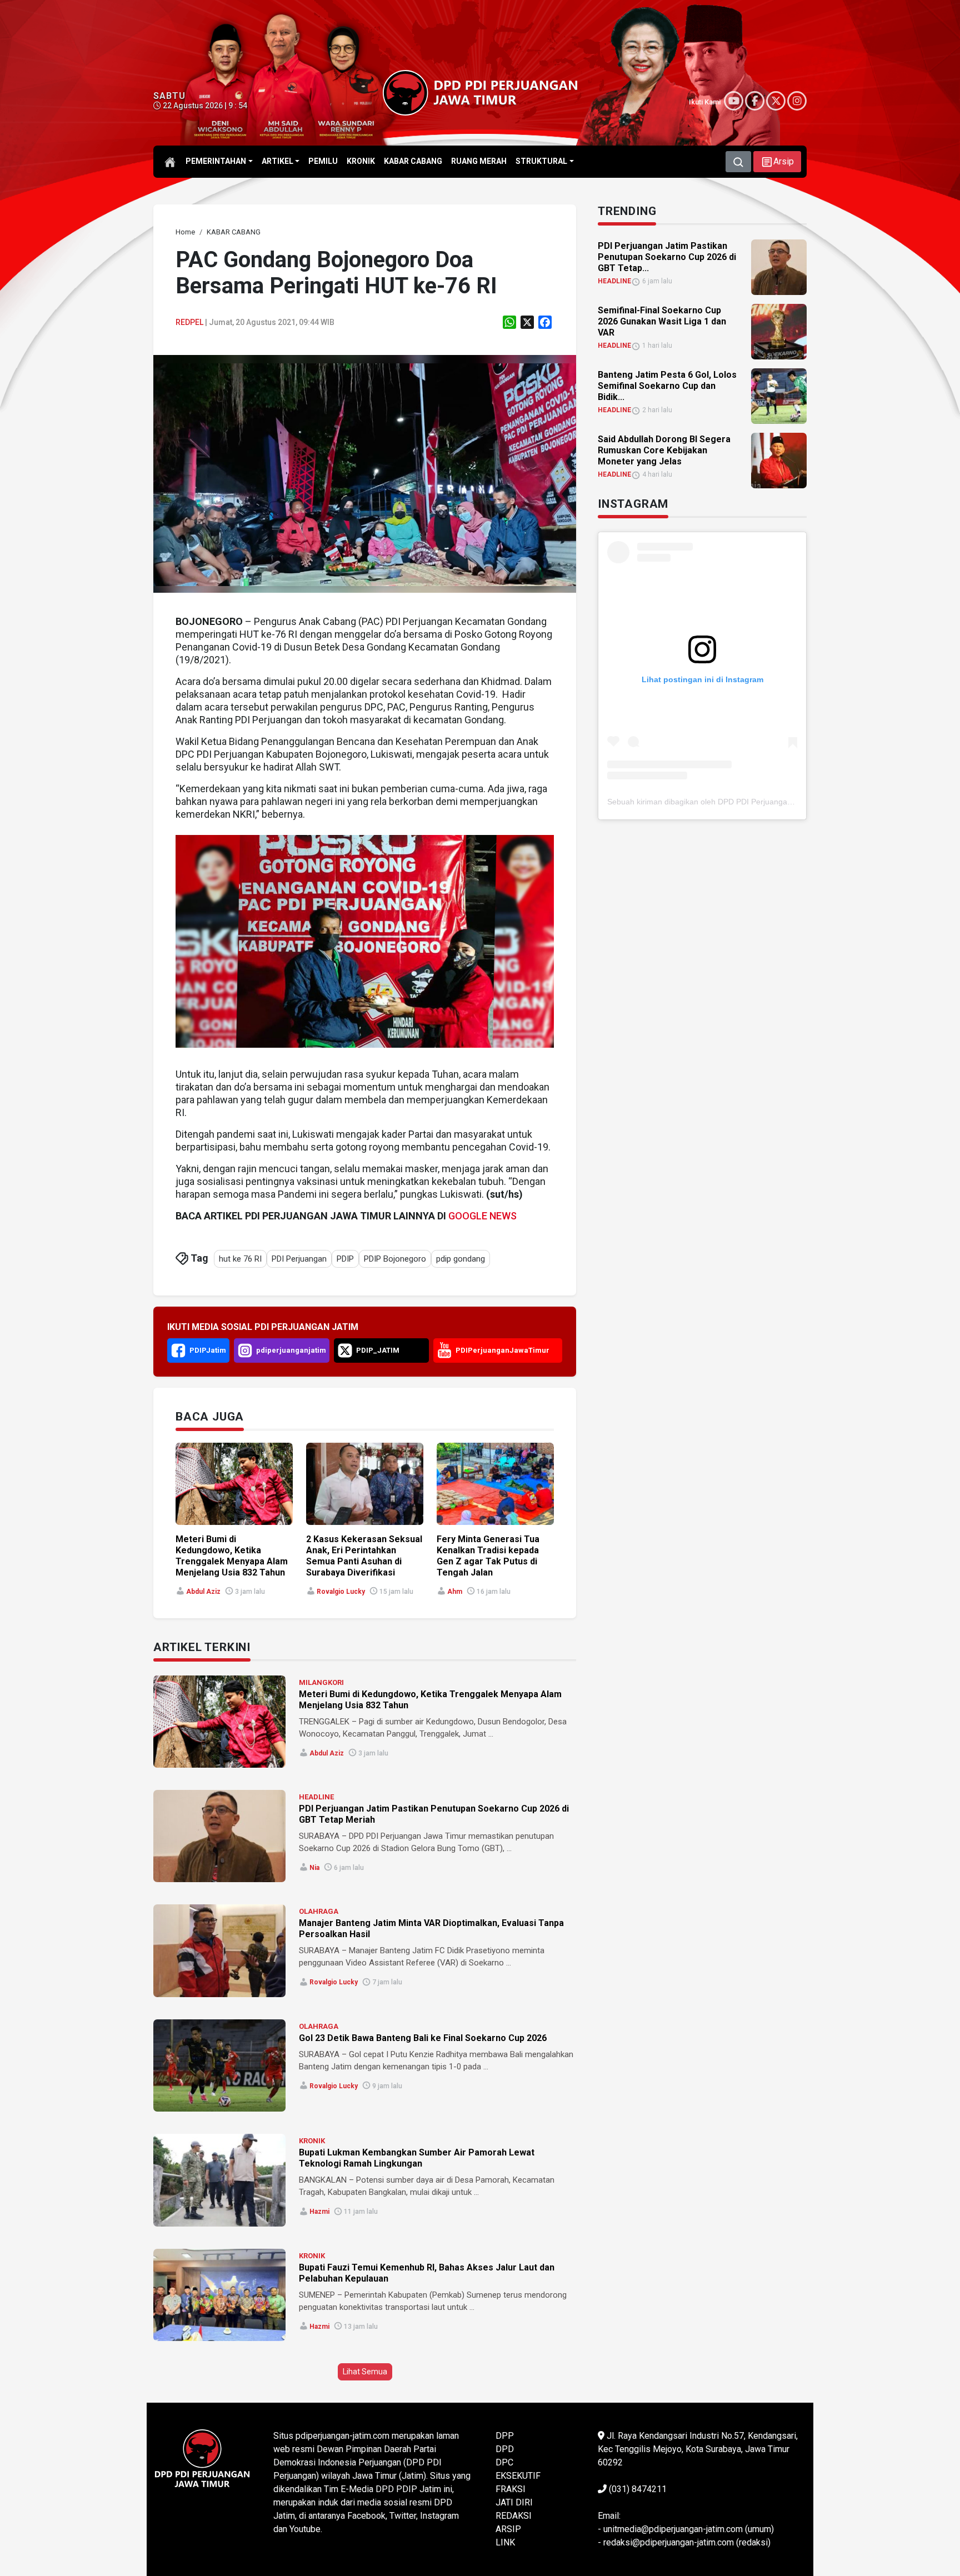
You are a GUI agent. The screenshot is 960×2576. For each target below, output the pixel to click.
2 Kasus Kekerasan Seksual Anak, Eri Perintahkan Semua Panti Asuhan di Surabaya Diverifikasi (364, 1556)
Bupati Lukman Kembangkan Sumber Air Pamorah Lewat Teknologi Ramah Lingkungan (417, 2158)
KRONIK (312, 2141)
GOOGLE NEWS (482, 1216)
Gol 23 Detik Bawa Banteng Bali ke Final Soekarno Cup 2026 (423, 2038)
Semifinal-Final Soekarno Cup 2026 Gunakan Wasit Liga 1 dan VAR (662, 321)
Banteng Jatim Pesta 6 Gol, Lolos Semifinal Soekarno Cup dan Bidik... (667, 386)
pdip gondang (461, 1259)
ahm (455, 1592)
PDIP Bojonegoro (395, 1259)
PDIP (345, 1259)
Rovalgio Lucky (341, 1592)
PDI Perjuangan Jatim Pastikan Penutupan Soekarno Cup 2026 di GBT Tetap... (667, 257)
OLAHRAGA (319, 1911)
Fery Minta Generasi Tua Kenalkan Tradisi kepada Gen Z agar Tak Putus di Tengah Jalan (488, 1556)
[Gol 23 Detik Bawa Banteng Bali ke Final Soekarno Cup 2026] (219, 2065)
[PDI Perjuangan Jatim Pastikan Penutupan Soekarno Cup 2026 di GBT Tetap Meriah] (219, 1836)
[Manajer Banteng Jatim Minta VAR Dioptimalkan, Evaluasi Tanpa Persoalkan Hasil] (219, 1950)
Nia (314, 1868)
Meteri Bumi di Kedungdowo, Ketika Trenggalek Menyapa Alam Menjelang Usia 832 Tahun (232, 1556)
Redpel (189, 322)
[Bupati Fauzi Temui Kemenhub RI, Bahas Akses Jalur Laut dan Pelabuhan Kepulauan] (219, 2295)
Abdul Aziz (203, 1592)
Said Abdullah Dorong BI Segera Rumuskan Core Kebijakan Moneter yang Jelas (664, 450)
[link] (365, 473)
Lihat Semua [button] (365, 2372)
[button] (777, 162)
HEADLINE (316, 1797)
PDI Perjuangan (299, 1259)
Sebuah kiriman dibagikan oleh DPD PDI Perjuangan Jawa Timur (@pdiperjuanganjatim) (762, 802)
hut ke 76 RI (240, 1259)
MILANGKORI (321, 1682)
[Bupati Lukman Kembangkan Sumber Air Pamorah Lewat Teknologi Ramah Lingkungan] (219, 2180)
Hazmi (319, 2212)
